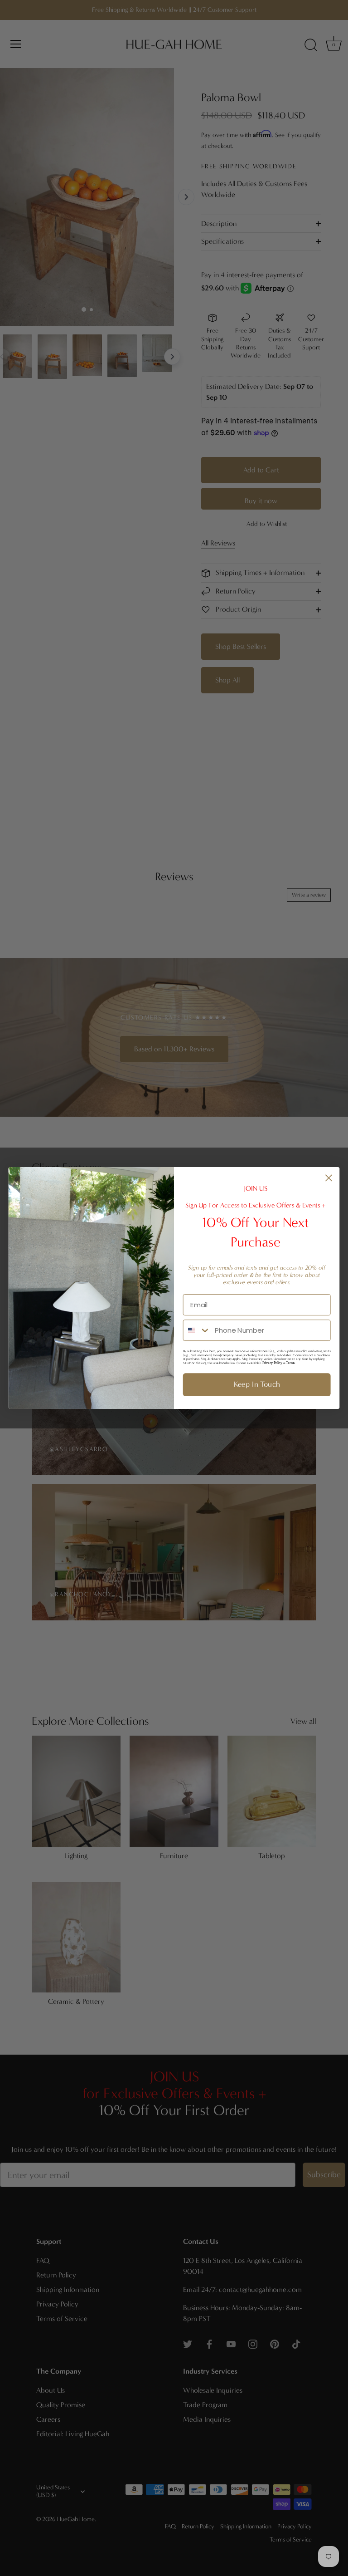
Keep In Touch (257, 1384)
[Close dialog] (329, 1178)
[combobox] (197, 1330)
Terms (290, 1363)
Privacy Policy (272, 1363)
